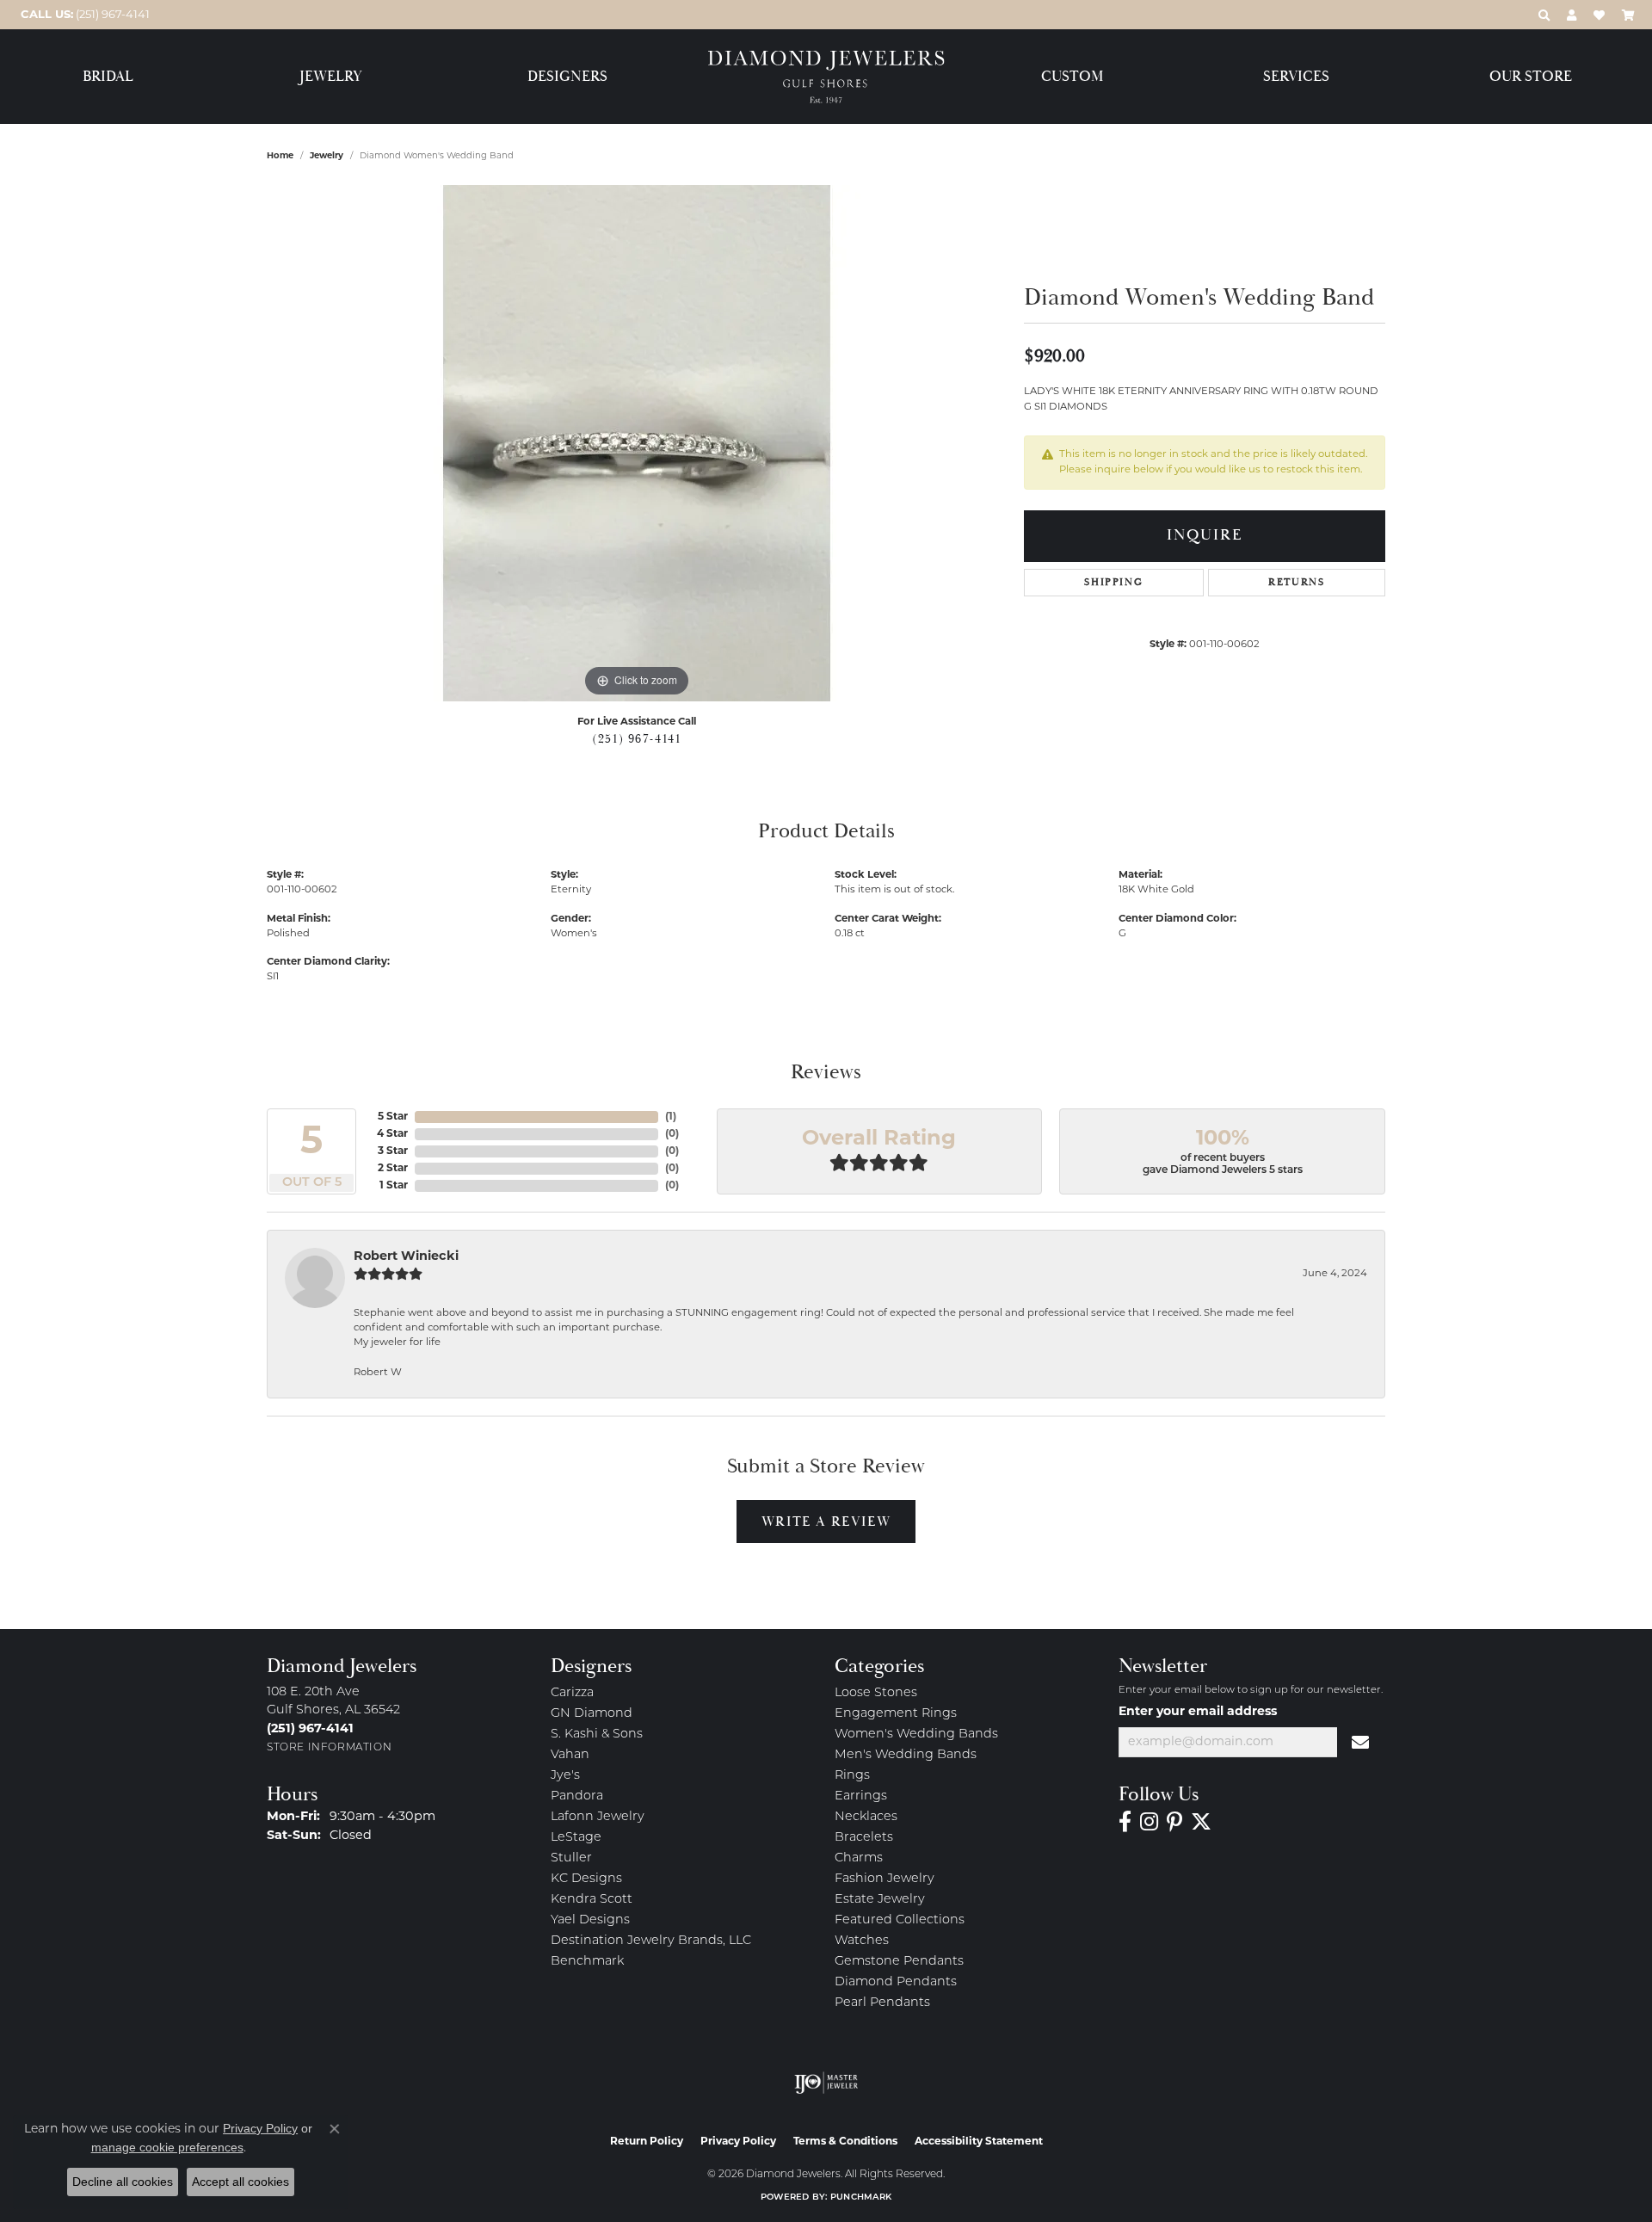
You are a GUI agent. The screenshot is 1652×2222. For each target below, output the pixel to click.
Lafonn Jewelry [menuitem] (598, 1817)
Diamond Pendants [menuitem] (896, 1982)
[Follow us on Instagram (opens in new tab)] (1149, 1822)
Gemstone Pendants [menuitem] (899, 1962)
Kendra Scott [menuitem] (592, 1900)
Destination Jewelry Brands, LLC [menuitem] (651, 1941)
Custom (1072, 77)
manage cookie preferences (167, 2147)
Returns (1296, 582)
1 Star (394, 1186)
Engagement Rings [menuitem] (896, 1714)
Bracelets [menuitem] (864, 1838)
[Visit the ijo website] (826, 2083)
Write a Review (826, 1521)
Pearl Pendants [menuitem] (882, 2003)
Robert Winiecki (406, 1257)
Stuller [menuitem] (571, 1858)
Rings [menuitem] (852, 1776)
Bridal (108, 77)
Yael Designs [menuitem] (590, 1920)
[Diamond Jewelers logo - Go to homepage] (826, 77)
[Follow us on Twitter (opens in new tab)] (1201, 1822)
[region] (637, 443)
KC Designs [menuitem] (586, 1879)
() (671, 1117)
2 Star (393, 1169)
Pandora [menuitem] (577, 1796)
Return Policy (647, 2142)
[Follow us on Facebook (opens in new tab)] (1125, 1822)
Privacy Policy (738, 2142)
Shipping (1113, 582)
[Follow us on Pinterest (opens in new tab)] (1174, 1822)
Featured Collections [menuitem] (900, 1920)
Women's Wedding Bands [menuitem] (916, 1734)
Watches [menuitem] (862, 1941)
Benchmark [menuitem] (587, 1962)
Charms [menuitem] (859, 1858)
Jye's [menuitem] (565, 1776)
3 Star (393, 1151)
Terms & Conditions (845, 2142)
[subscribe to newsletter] (1361, 1743)
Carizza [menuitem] (572, 1693)
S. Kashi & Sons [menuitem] (597, 1734)
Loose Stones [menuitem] (876, 1693)
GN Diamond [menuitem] (592, 1714)
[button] (1544, 15)
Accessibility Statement (979, 2142)
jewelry (327, 156)
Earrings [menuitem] (861, 1796)
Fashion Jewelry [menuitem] (885, 1879)
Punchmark (861, 2197)
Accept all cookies (240, 2182)
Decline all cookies (123, 2182)
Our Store (1531, 77)
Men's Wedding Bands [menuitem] (906, 1755)
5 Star (393, 1117)
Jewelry (331, 77)
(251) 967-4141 (636, 739)
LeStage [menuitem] (576, 1838)
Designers (567, 77)
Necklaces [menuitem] (866, 1817)
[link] (83, 15)
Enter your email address (1198, 1712)
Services (1296, 77)
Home (280, 156)
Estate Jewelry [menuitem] (880, 1900)
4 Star (392, 1134)
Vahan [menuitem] (570, 1755)
